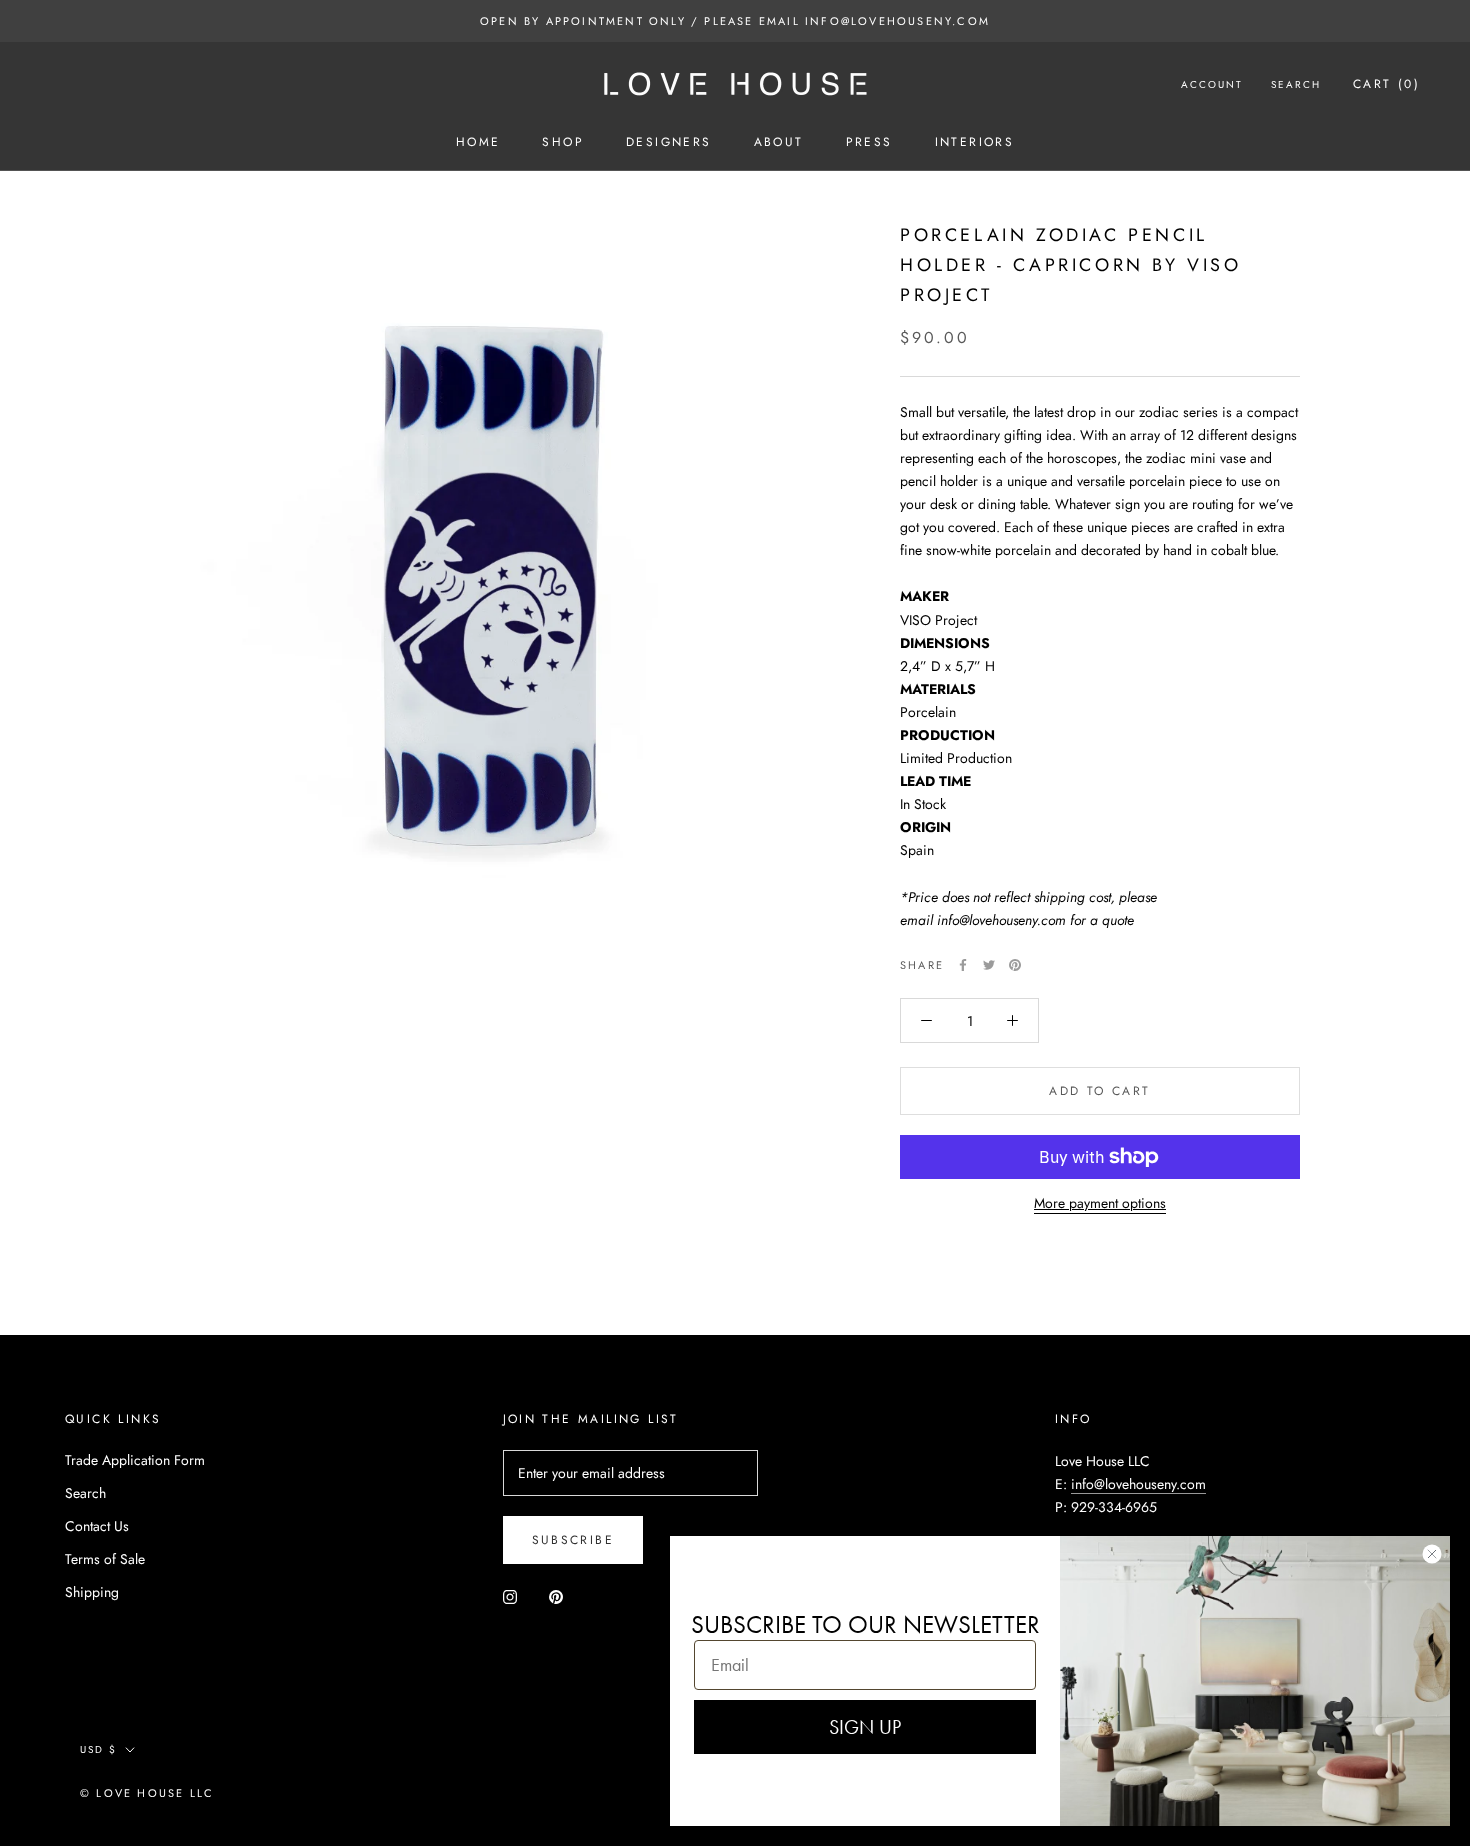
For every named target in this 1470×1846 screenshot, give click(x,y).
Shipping (92, 1592)
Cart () (1386, 84)
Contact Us (97, 1526)
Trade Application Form (135, 1460)
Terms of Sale (105, 1559)
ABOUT (779, 142)
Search (1296, 84)
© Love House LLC (147, 1793)
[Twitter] (989, 965)
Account (1212, 84)
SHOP (563, 142)
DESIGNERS (669, 142)
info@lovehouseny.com (1138, 1484)
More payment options (1100, 1203)
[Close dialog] (1432, 1554)
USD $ (98, 1749)
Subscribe (573, 1540)
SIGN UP (865, 1727)
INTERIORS (975, 142)
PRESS (869, 142)
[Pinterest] (1015, 965)
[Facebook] (963, 965)
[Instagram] (510, 1595)
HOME (478, 142)
